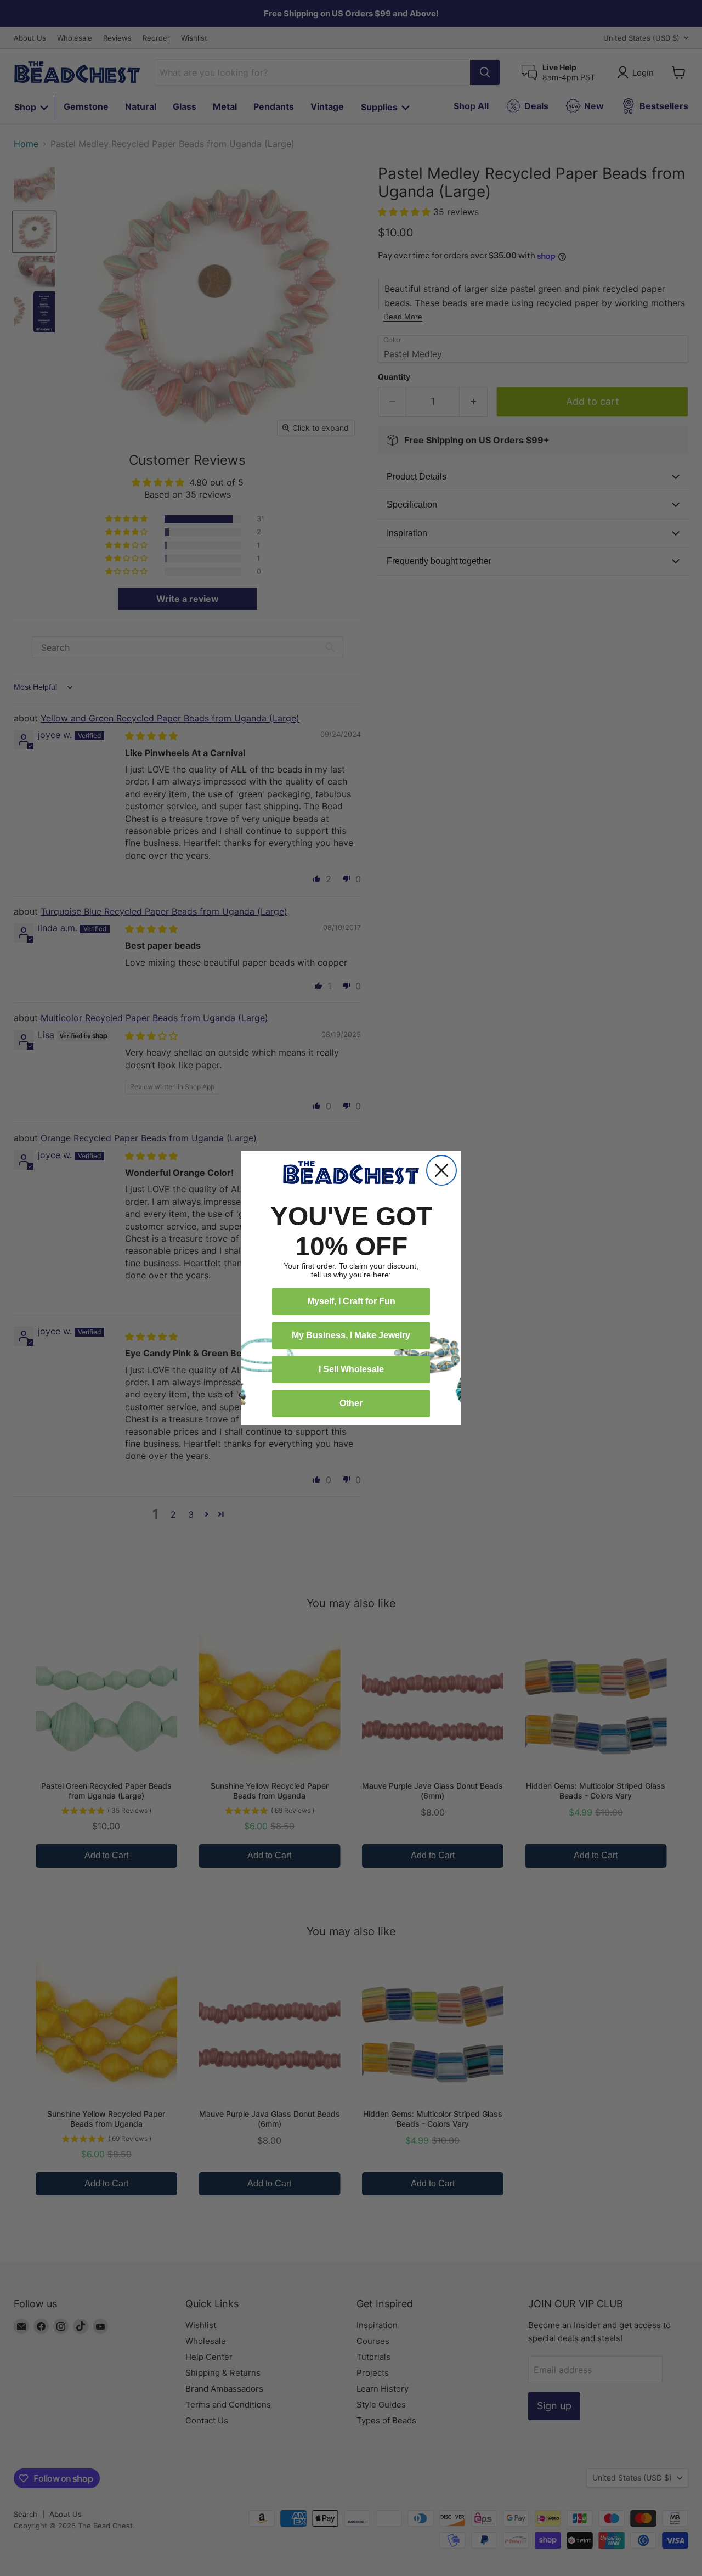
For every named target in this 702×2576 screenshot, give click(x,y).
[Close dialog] (441, 1170)
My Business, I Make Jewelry (351, 1335)
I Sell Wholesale (351, 1369)
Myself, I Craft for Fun (351, 1301)
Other (351, 1403)
